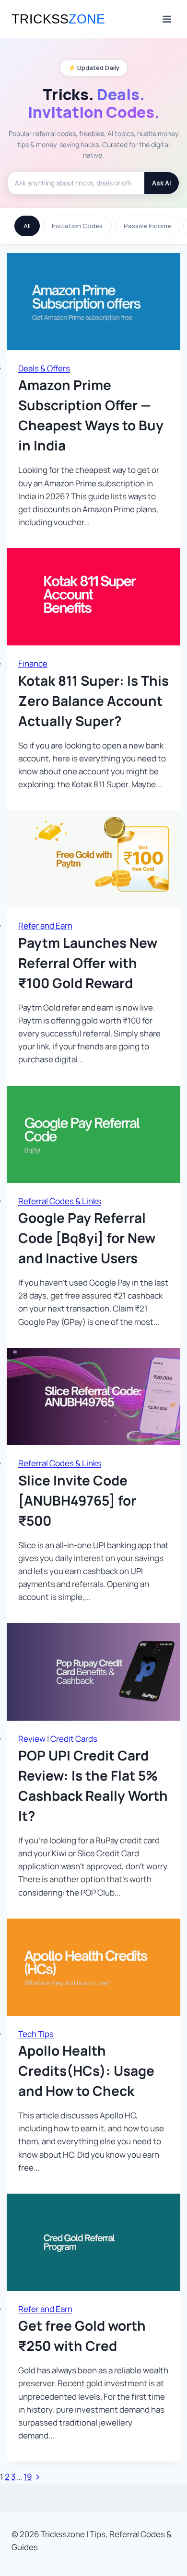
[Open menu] (167, 19)
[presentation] (93, 302)
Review (32, 1739)
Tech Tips (36, 2034)
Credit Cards (74, 1739)
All (27, 226)
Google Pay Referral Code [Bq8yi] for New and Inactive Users (87, 1238)
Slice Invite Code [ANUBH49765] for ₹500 (77, 1500)
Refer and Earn (45, 926)
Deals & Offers (44, 368)
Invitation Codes (77, 226)
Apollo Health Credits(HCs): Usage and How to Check (86, 2070)
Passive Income (147, 226)
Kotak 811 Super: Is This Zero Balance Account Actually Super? (93, 701)
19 (28, 2477)
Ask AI (162, 183)
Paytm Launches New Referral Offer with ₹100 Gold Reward (88, 963)
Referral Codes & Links (60, 1201)
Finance (33, 663)
